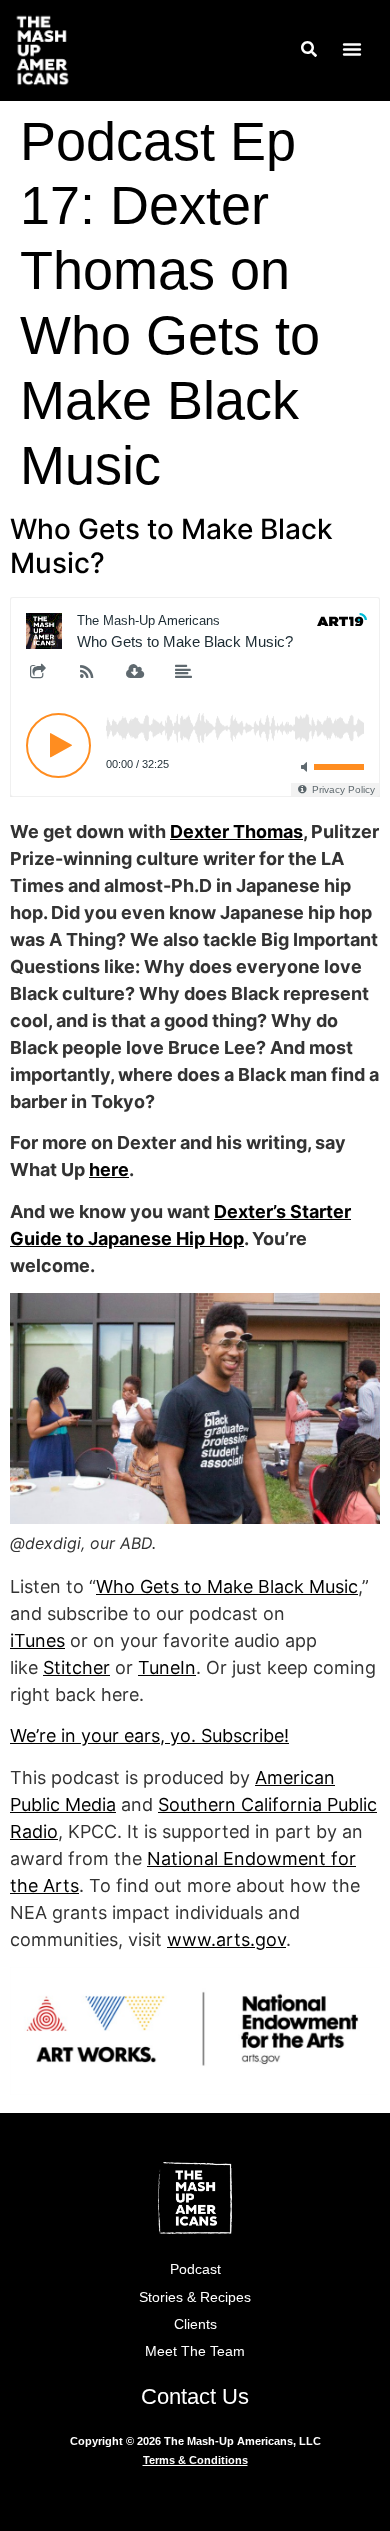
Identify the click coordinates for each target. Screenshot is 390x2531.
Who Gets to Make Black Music (227, 1586)
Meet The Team (195, 2351)
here (109, 1169)
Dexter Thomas (236, 831)
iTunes (37, 1640)
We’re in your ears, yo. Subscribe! (149, 1735)
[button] (352, 49)
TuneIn (167, 1667)
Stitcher (76, 1667)
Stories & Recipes (195, 2297)
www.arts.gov (226, 1939)
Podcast (195, 2269)
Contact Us (195, 2396)
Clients (195, 2324)
